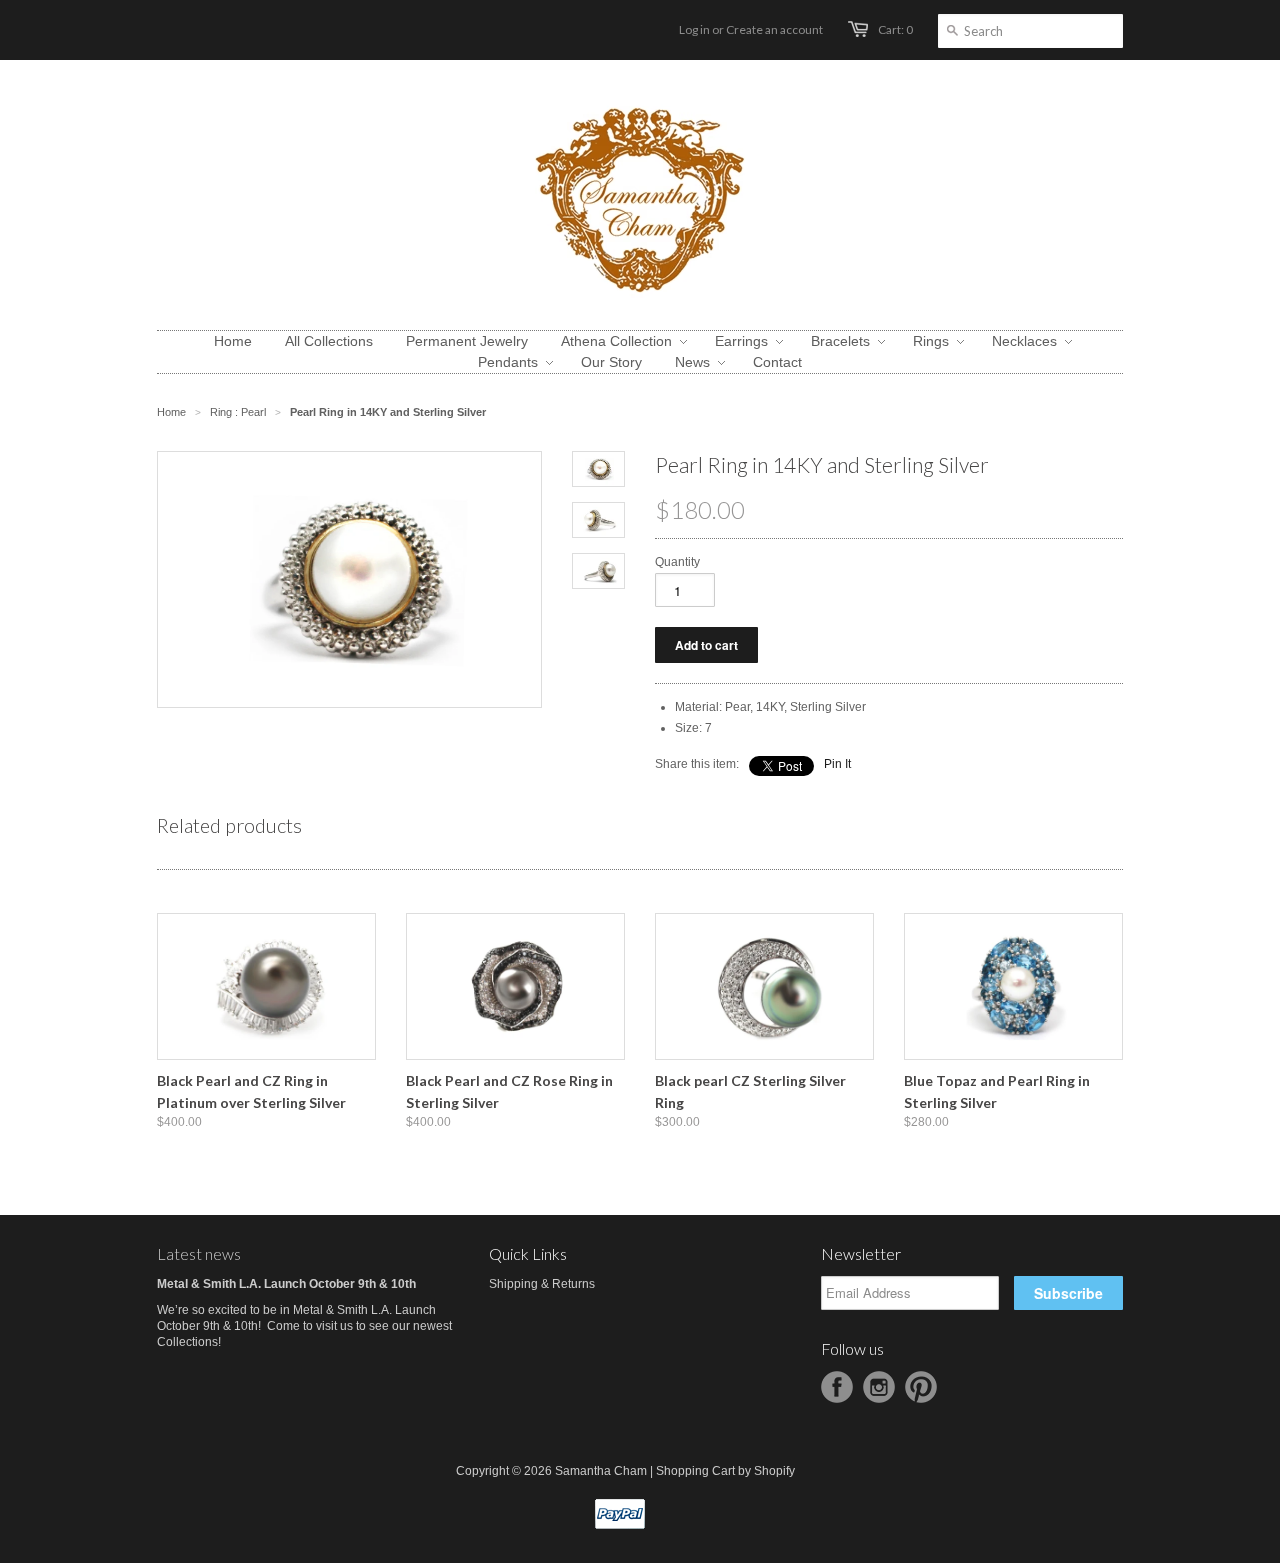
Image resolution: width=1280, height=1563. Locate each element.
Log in (694, 29)
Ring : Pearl (238, 412)
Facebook (837, 1387)
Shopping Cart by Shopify (725, 1471)
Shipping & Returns (542, 1284)
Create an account (774, 29)
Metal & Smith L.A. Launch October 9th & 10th (286, 1284)
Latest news (199, 1253)
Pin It (837, 764)
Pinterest (921, 1387)
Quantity (677, 562)
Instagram (879, 1387)
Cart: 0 (895, 29)
